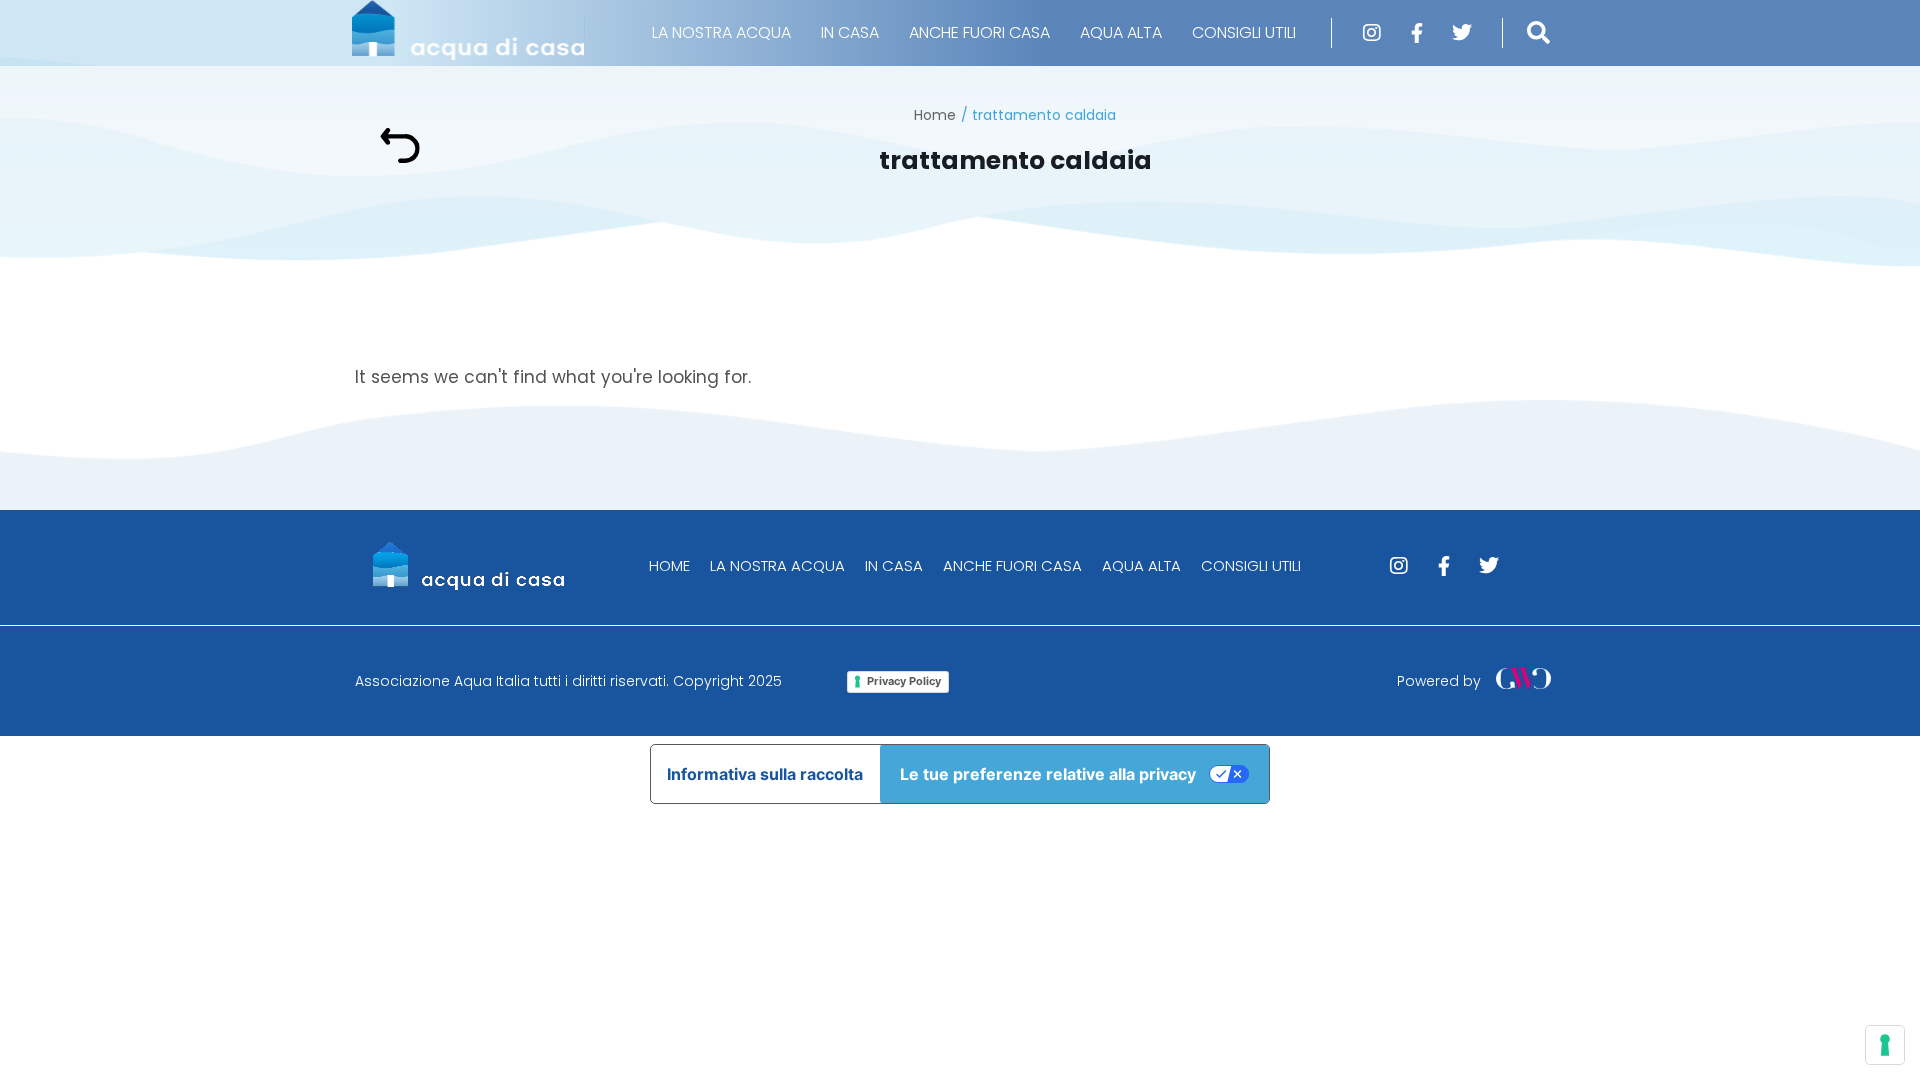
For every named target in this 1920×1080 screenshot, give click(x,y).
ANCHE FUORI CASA (979, 32)
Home (935, 115)
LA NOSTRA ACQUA (721, 32)
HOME (669, 565)
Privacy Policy (904, 681)
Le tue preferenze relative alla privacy (1048, 774)
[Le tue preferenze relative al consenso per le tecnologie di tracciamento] (1885, 1045)
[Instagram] (1372, 33)
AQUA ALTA (1121, 32)
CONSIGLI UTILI (1244, 32)
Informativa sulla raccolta (765, 774)
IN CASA (850, 32)
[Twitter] (1462, 33)
